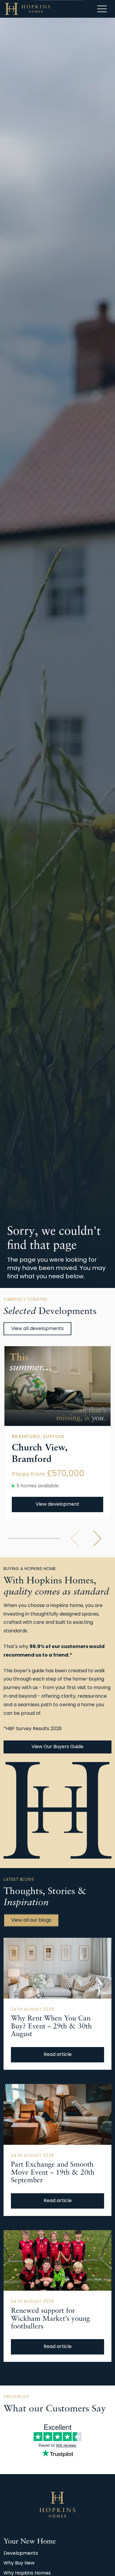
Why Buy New (19, 2563)
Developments (21, 2554)
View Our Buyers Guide (57, 1747)
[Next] (97, 1538)
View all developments (37, 1329)
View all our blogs (31, 1920)
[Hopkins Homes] (27, 9)
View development (57, 1504)
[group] (57, 1386)
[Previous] (75, 1538)
